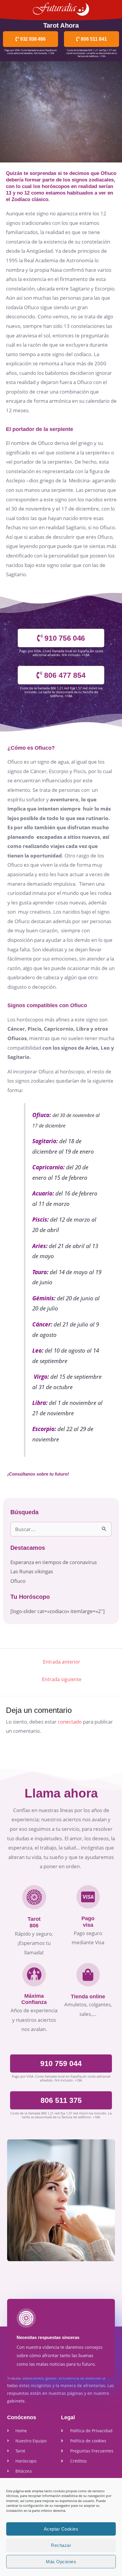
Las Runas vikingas (32, 1571)
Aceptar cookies (61, 2529)
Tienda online (88, 1997)
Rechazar (61, 2545)
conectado (70, 1722)
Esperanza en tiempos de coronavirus (54, 1562)
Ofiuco (18, 1581)
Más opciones (61, 2562)
